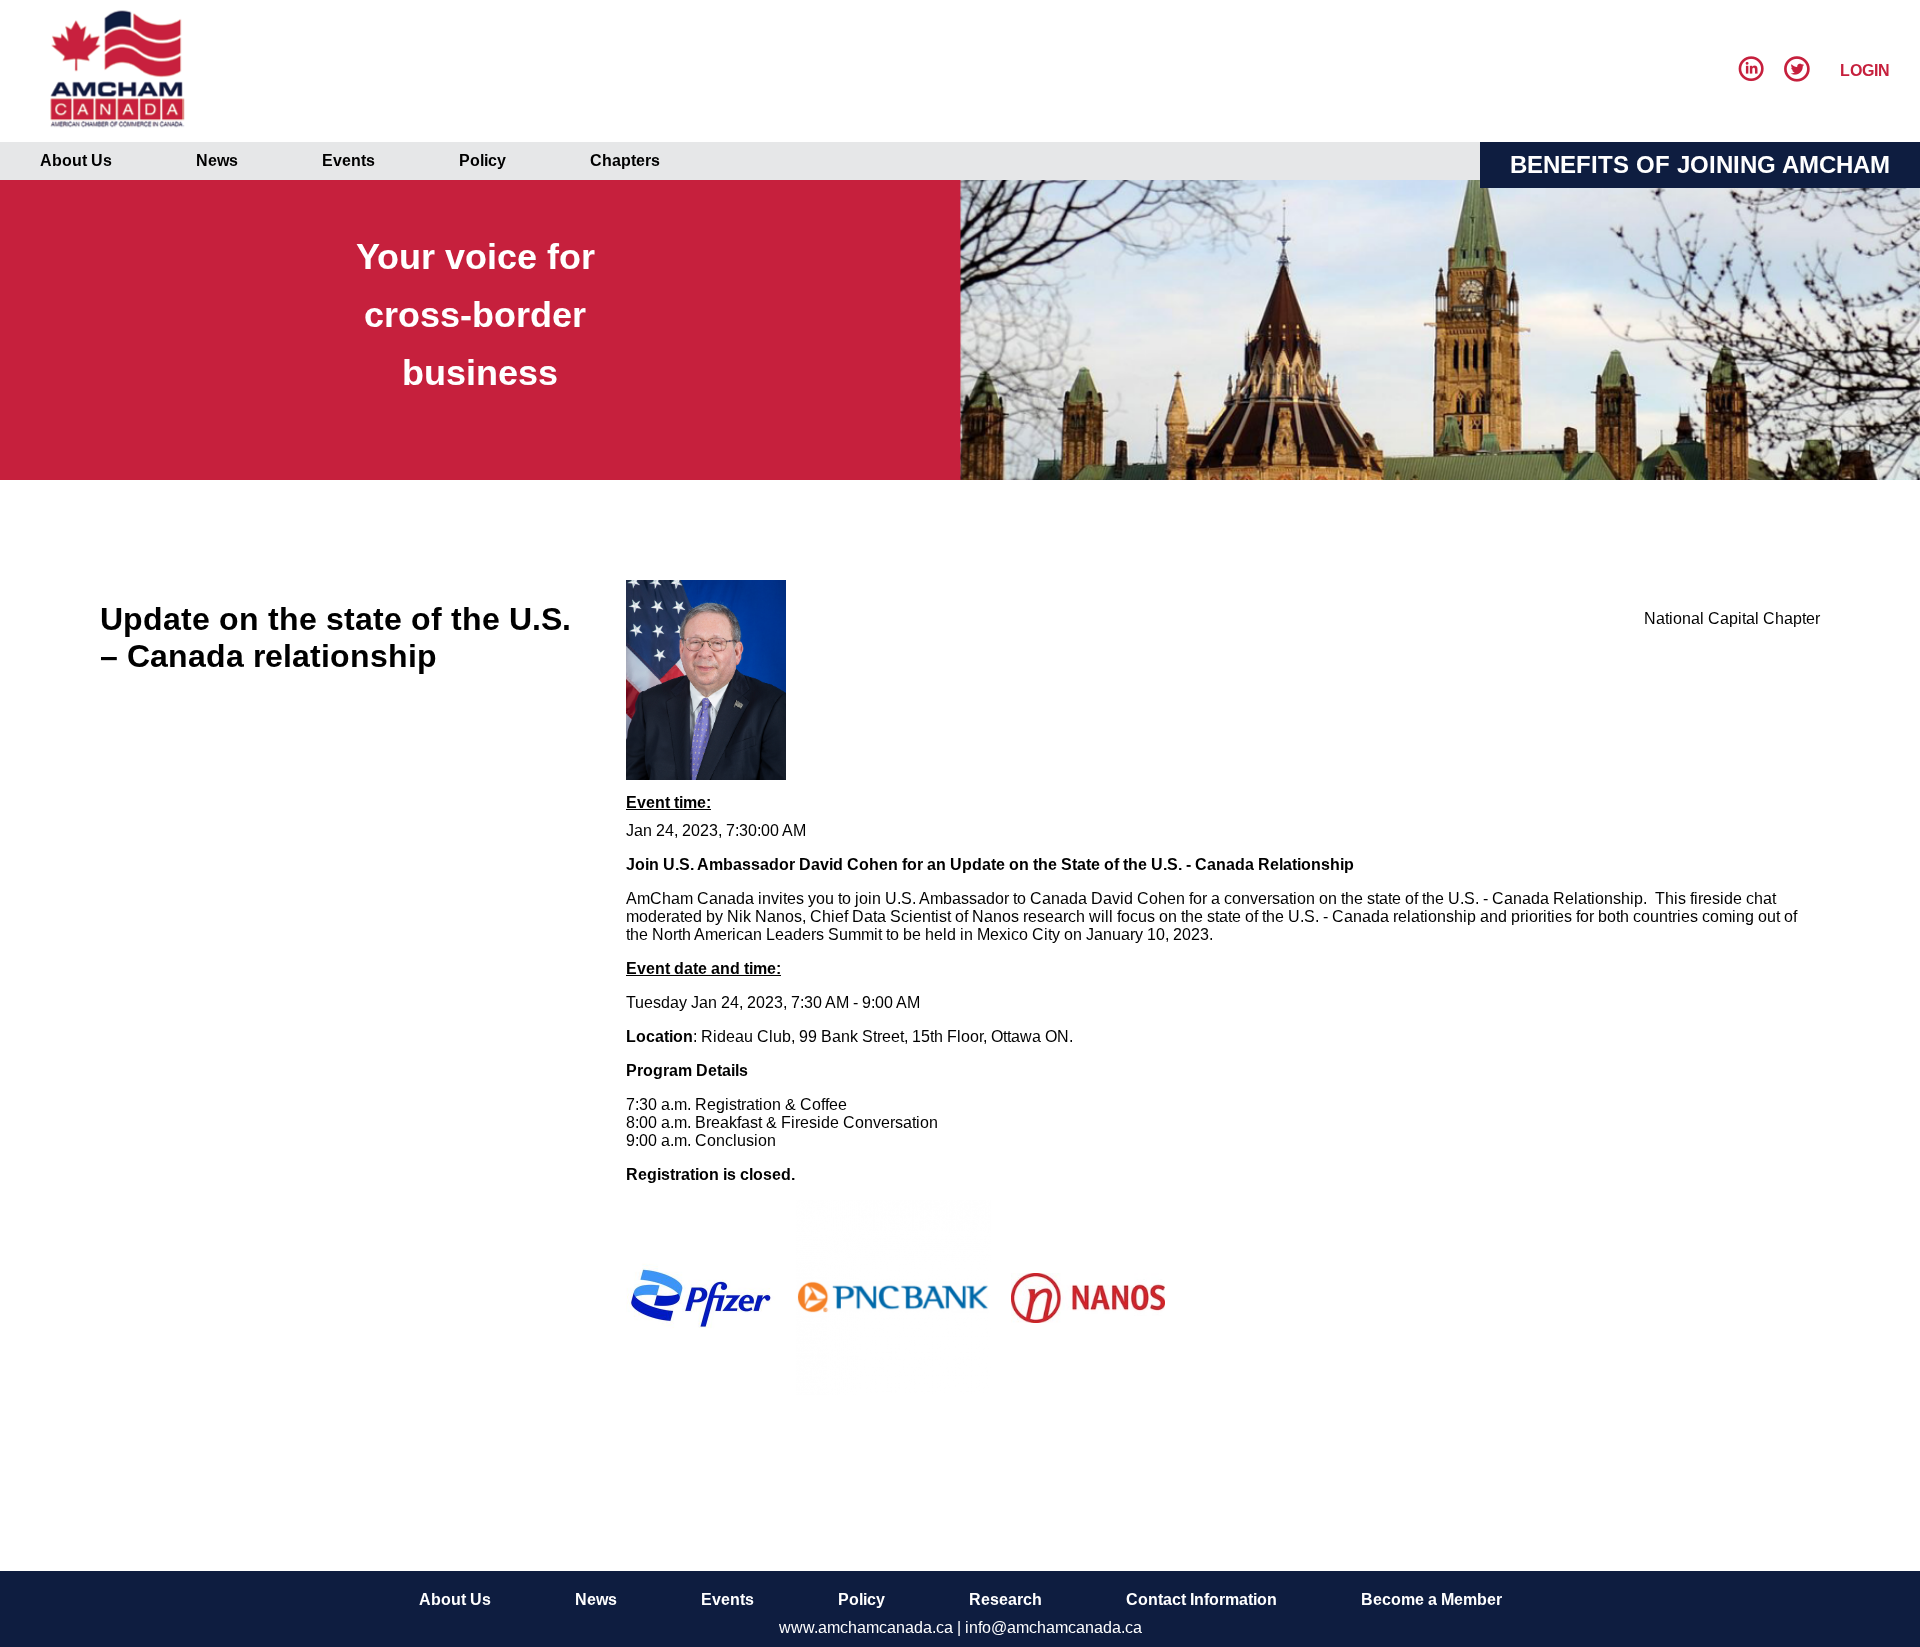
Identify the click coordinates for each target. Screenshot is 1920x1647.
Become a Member (1431, 1599)
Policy (482, 160)
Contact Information (1201, 1599)
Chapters (625, 160)
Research (1005, 1599)
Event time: (668, 802)
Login (1865, 70)
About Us (76, 160)
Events (348, 160)
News (217, 160)
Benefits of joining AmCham (1700, 164)
